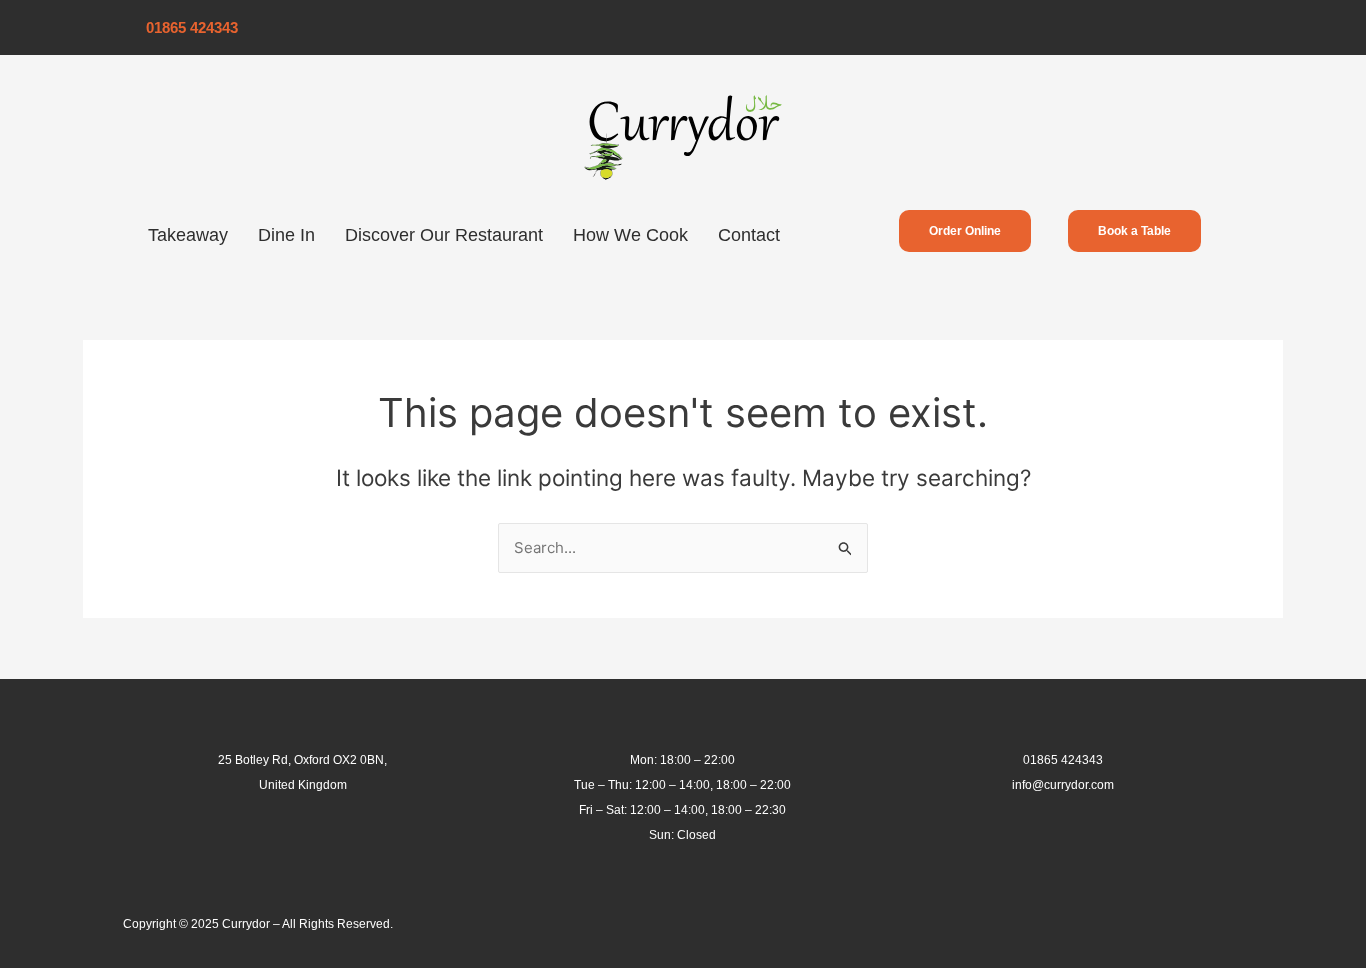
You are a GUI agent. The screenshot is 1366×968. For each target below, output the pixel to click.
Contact (749, 235)
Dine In (286, 235)
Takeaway (188, 235)
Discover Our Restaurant (444, 235)
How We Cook (630, 235)
